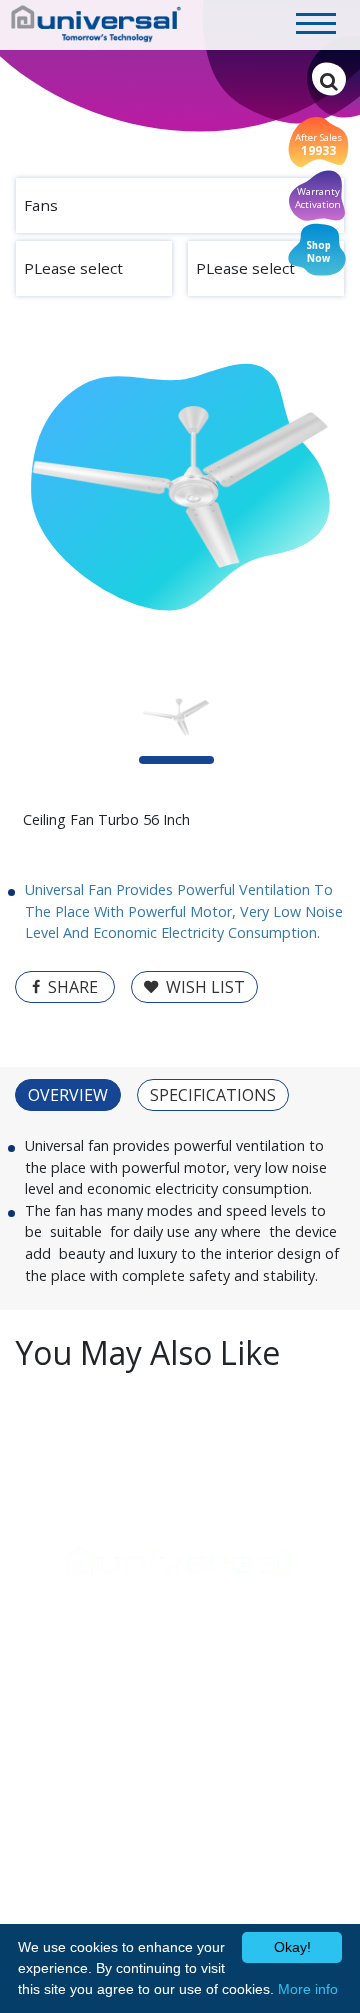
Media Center (239, 1675)
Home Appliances (89, 1647)
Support (44, 1609)
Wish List (205, 987)
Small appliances (69, 1740)
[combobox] (180, 205)
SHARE (73, 987)
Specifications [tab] (213, 1095)
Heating (41, 1719)
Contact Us (232, 1697)
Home (221, 1647)
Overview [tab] (68, 1095)
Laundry (41, 1697)
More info (308, 1989)
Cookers (42, 1675)
